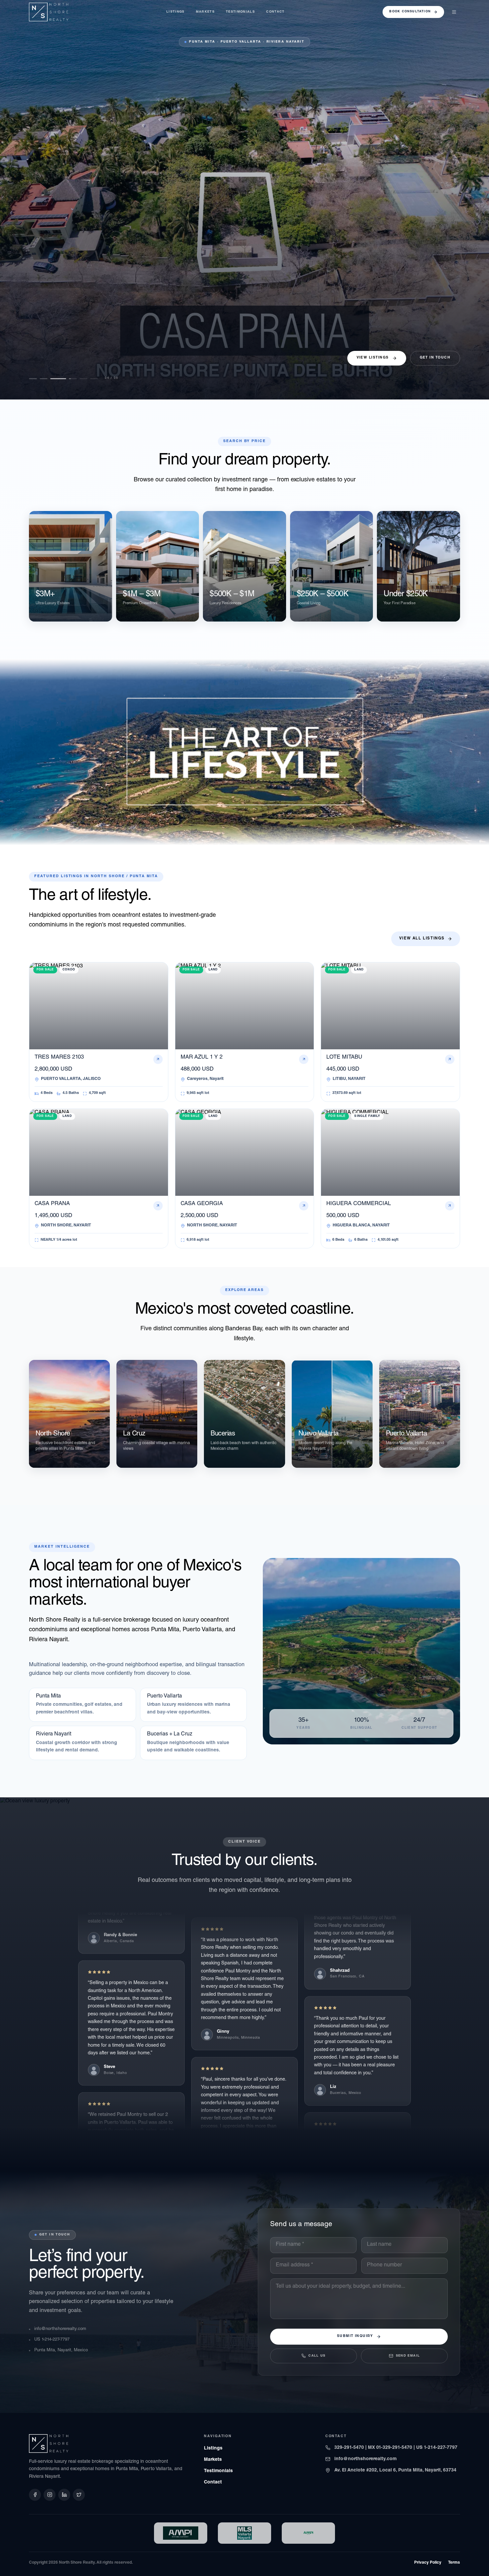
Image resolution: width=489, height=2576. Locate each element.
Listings (175, 12)
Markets (205, 12)
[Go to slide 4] (65, 379)
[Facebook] (35, 2495)
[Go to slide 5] (76, 379)
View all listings (422, 939)
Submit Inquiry (355, 2336)
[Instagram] (50, 2495)
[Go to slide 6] (90, 379)
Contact (275, 12)
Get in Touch (435, 358)
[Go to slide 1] (33, 379)
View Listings (373, 358)
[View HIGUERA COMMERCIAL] (244, 200)
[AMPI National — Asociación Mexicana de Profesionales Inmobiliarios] (308, 2533)
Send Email (408, 2356)
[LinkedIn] (64, 2495)
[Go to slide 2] (44, 379)
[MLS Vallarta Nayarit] (244, 2533)
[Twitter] (79, 2495)
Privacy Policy (428, 2563)
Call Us (317, 2356)
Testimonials (240, 12)
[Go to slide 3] (54, 379)
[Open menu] (454, 12)
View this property (53, 365)
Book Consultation (410, 12)
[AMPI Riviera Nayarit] (181, 2533)
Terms (454, 2563)
